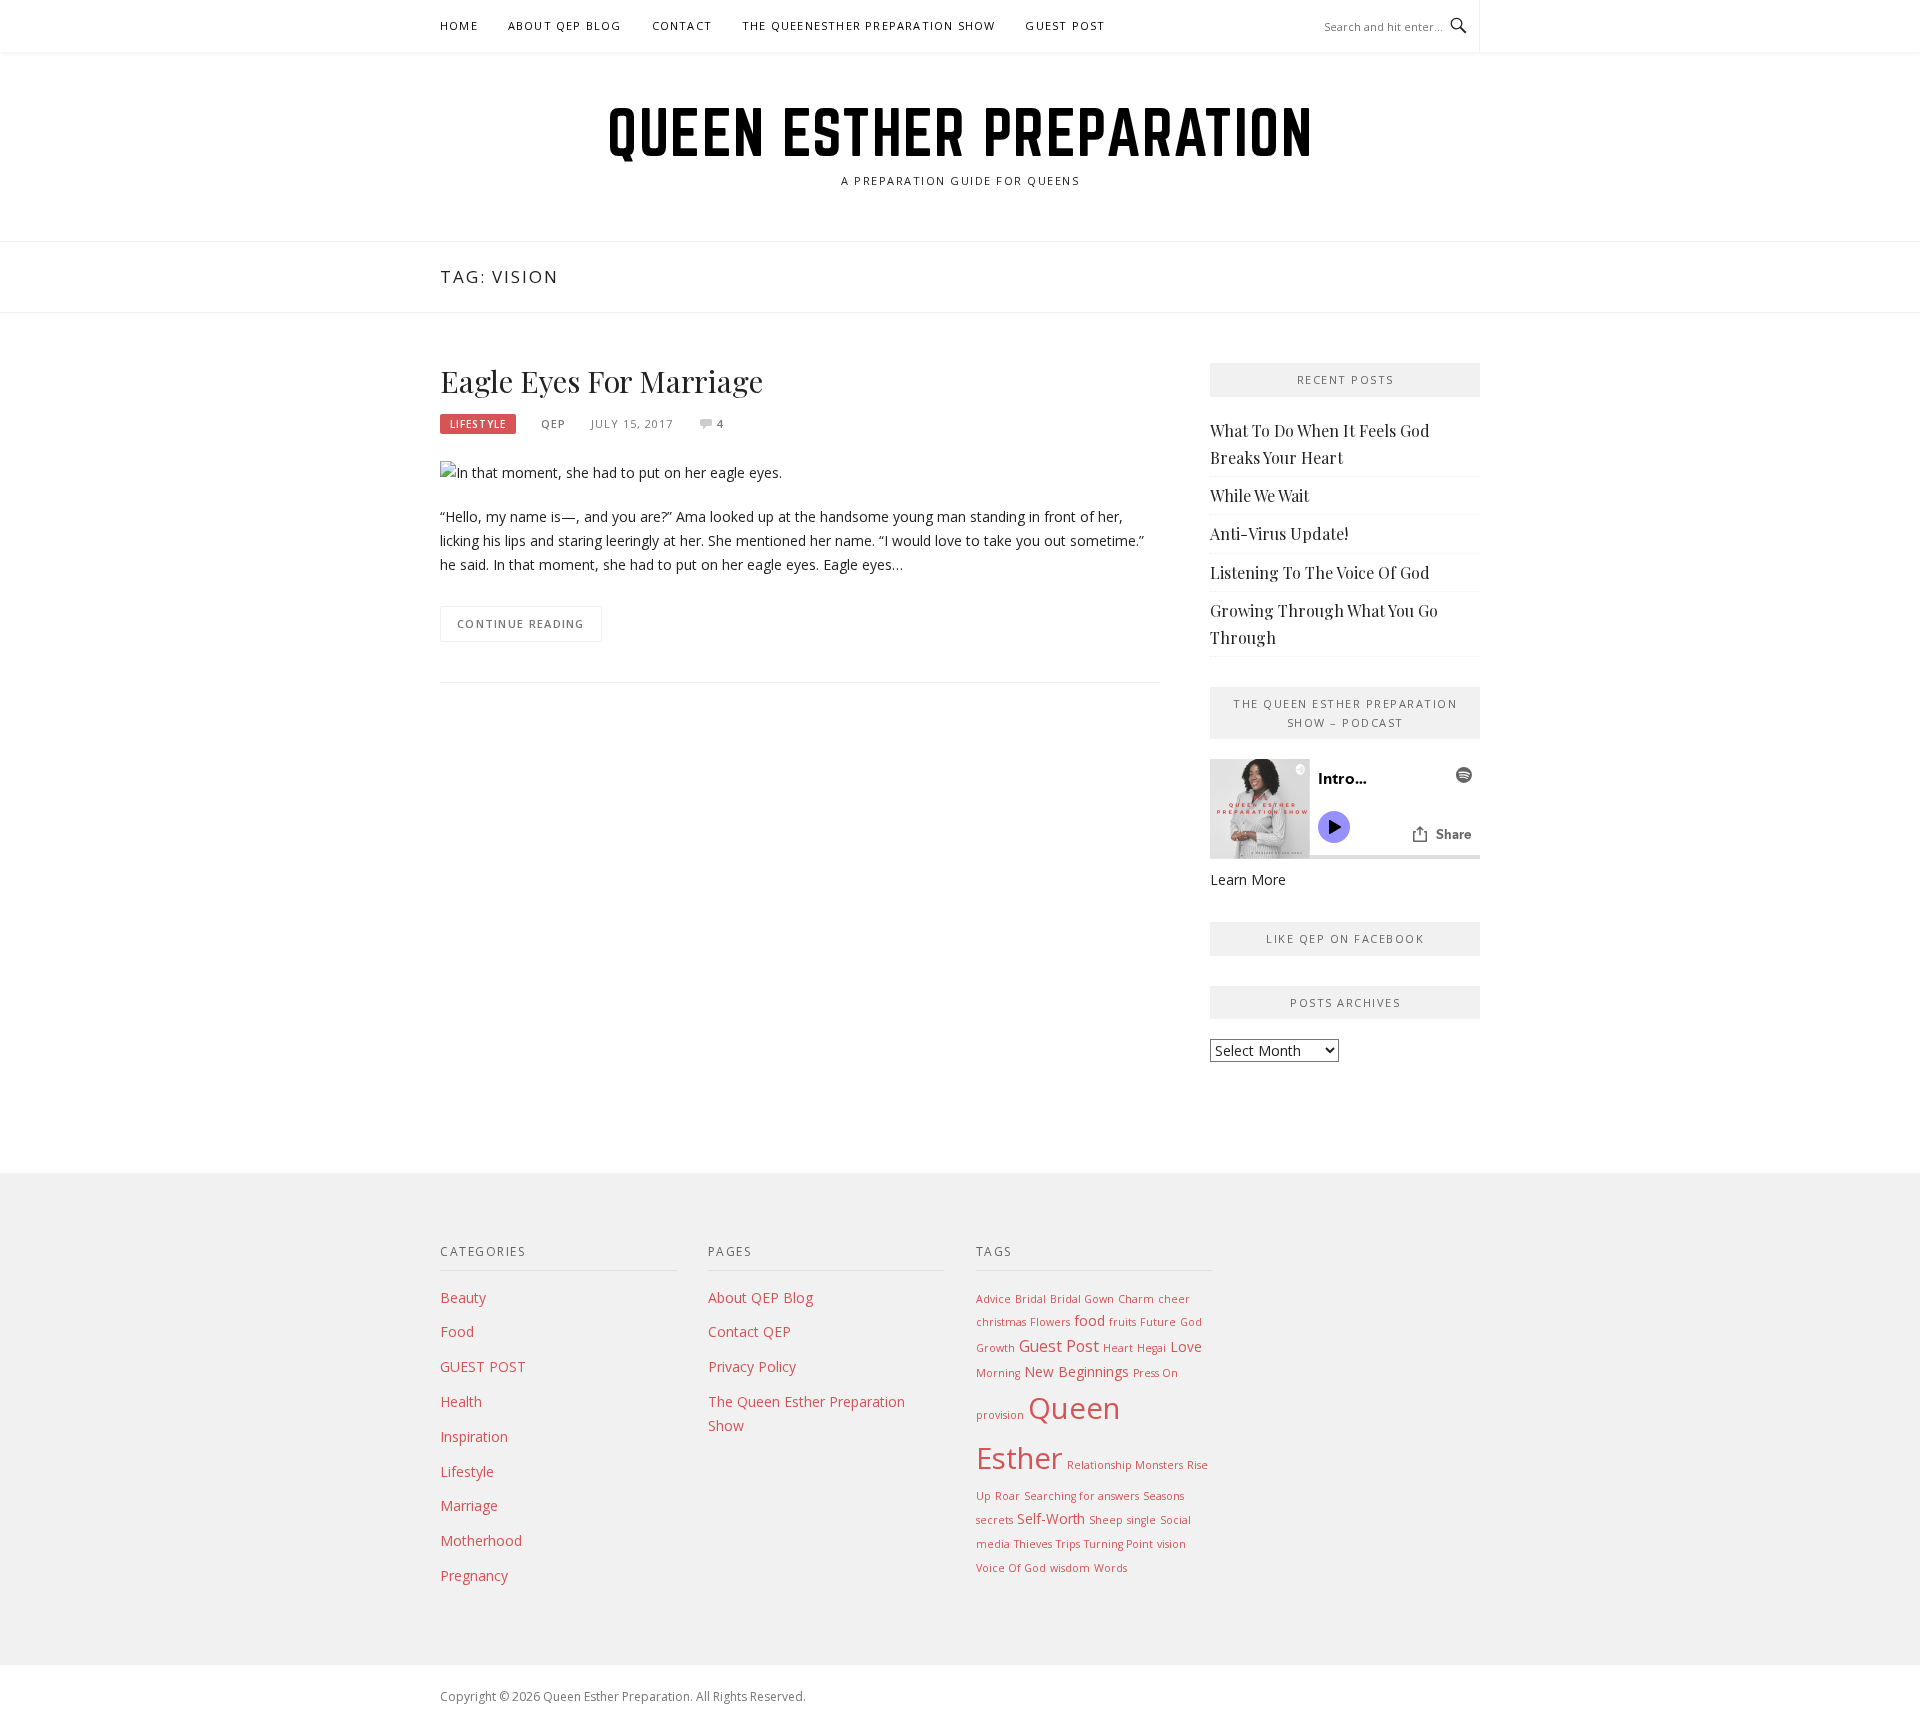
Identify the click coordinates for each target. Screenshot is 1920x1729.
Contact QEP (749, 1331)
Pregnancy (474, 1575)
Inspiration (474, 1436)
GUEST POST (1065, 25)
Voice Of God (1011, 1568)
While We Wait (1259, 495)
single (1141, 1520)
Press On (1155, 1373)
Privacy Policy (752, 1366)
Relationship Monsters (1125, 1465)
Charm (1136, 1299)
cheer (1174, 1299)
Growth (995, 1348)
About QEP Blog (565, 25)
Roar (1007, 1496)
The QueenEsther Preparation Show (868, 25)
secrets (994, 1520)
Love (1186, 1346)
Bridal (1030, 1299)
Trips (1068, 1544)
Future (1158, 1322)
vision (1171, 1544)
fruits (1122, 1322)
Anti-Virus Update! (1279, 533)
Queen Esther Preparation (960, 132)
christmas (1001, 1322)
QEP (553, 423)
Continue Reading (521, 623)
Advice (993, 1299)
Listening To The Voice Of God (1320, 572)
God (1191, 1322)
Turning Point (1118, 1544)
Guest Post (1059, 1346)
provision (1000, 1415)
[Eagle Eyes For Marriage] (611, 471)
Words (1110, 1568)
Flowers (1050, 1322)
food (1089, 1320)
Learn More (1248, 879)
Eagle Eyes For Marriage (601, 381)
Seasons (1163, 1496)
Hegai (1151, 1348)
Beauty (463, 1297)
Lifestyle (478, 424)
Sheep (1106, 1520)
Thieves (1033, 1544)
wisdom (1070, 1568)
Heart (1118, 1348)
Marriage (469, 1505)
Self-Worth (1051, 1518)
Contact (682, 25)
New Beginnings (1076, 1371)
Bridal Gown (1082, 1299)
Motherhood (481, 1540)
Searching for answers (1081, 1496)
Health (461, 1401)
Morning (998, 1373)
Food (457, 1331)
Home (459, 25)
